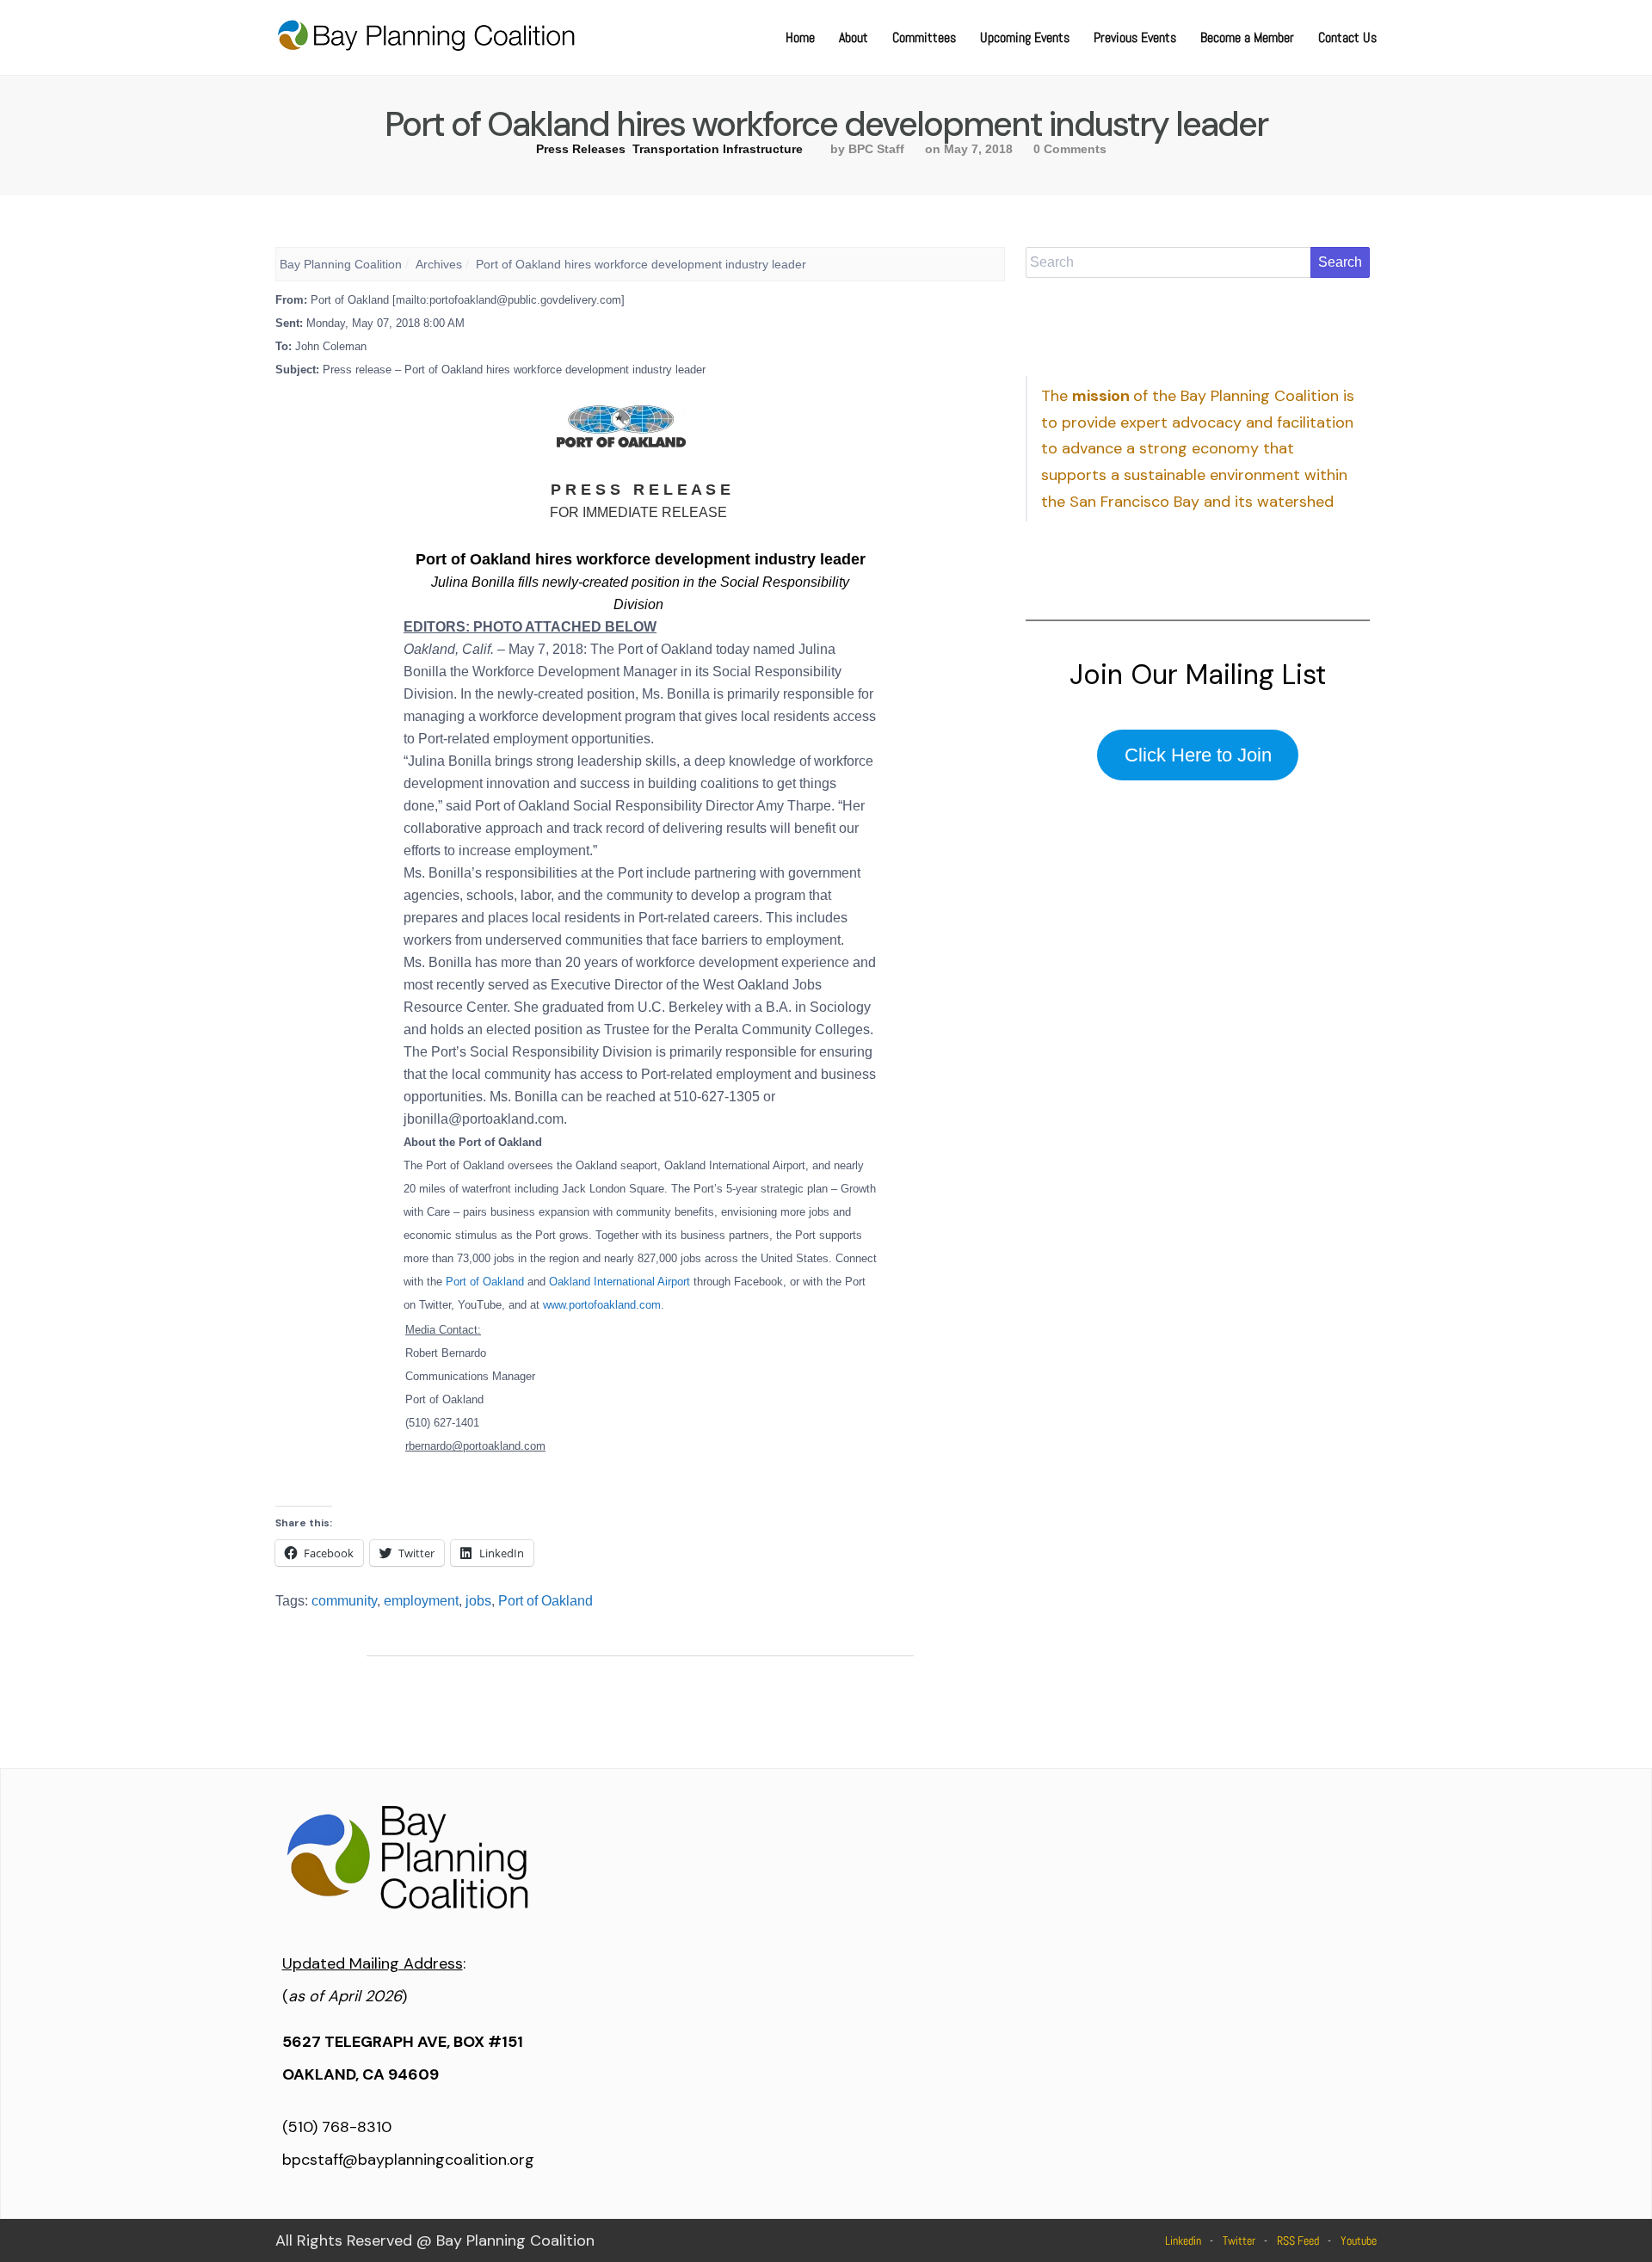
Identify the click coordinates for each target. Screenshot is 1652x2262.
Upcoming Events (1025, 37)
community (344, 1601)
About (854, 37)
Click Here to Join (1198, 755)
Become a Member (1247, 37)
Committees (924, 37)
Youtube (1359, 2240)
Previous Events (1135, 37)
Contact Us (1347, 37)
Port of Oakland (546, 1601)
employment (421, 1601)
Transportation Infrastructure (718, 149)
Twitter (1239, 2240)
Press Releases (581, 149)
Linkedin (1183, 2240)
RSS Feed (1298, 2240)
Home (800, 37)
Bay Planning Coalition (341, 264)
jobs (478, 1601)
